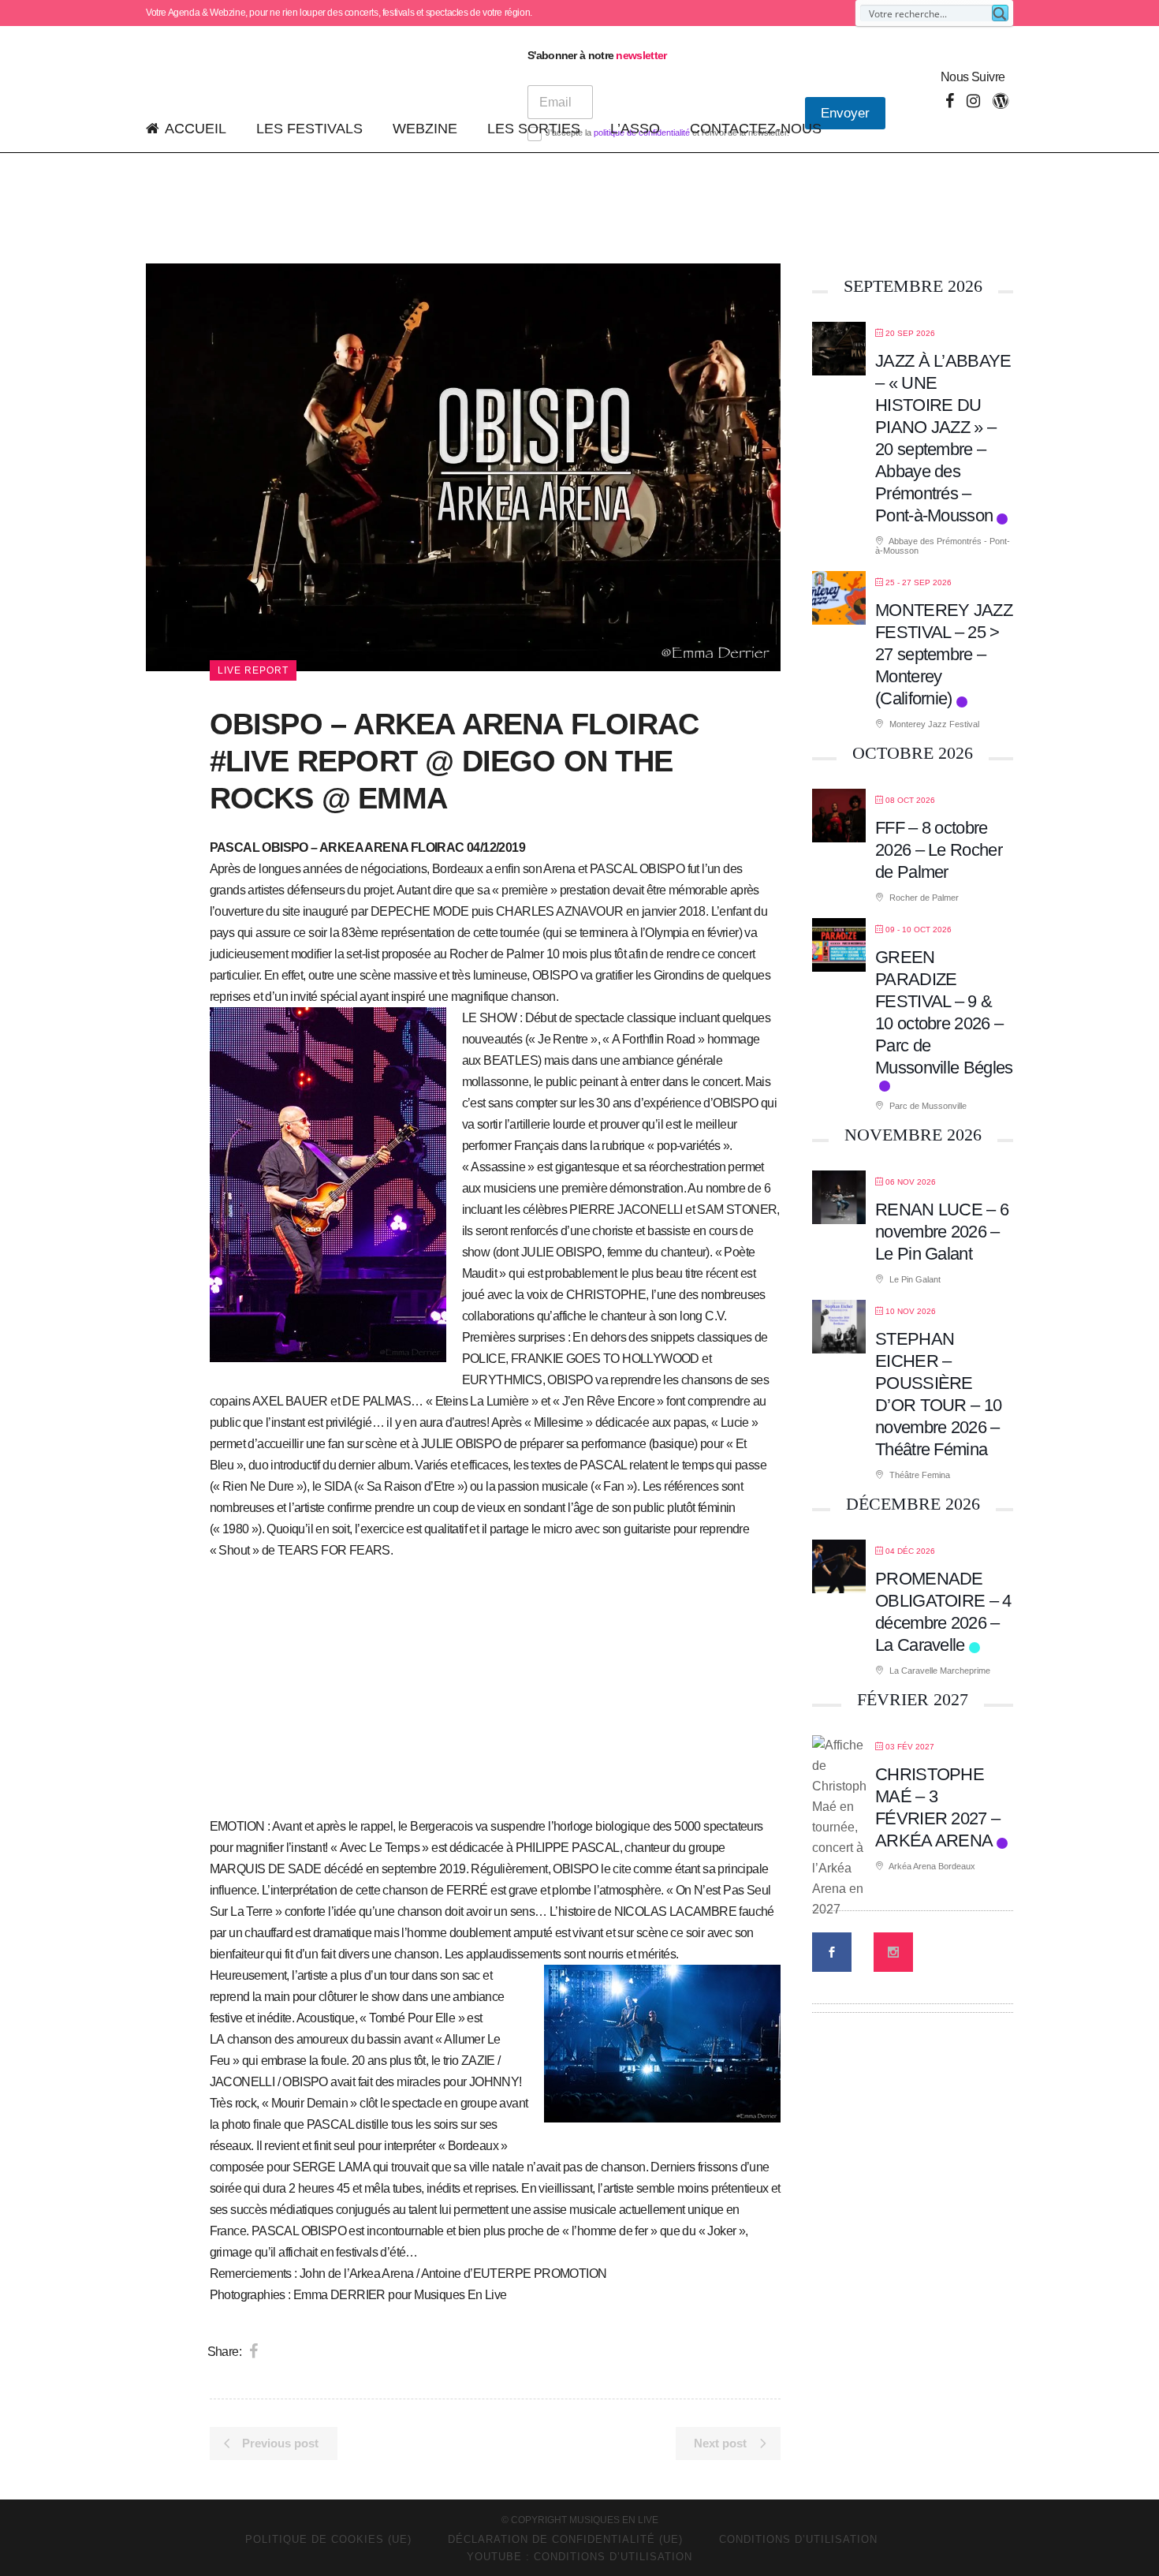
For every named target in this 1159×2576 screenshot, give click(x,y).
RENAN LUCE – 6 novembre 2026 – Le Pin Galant (942, 1232)
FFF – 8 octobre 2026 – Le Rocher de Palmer (939, 850)
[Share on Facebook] (253, 2351)
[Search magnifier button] (1000, 13)
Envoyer (845, 113)
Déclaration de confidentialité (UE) (565, 2539)
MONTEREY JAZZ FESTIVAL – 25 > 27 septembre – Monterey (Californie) (944, 654)
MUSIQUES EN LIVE (614, 2520)
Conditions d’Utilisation (798, 2539)
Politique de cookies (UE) (328, 2539)
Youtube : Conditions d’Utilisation (579, 2557)
